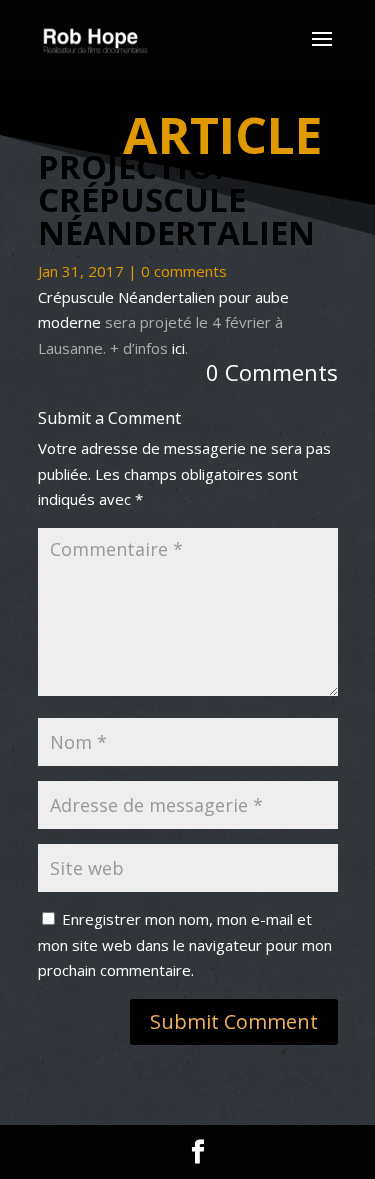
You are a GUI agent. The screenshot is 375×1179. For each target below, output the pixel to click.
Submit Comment (234, 1021)
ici (178, 348)
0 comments (184, 271)
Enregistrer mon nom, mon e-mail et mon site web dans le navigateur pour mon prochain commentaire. (185, 944)
